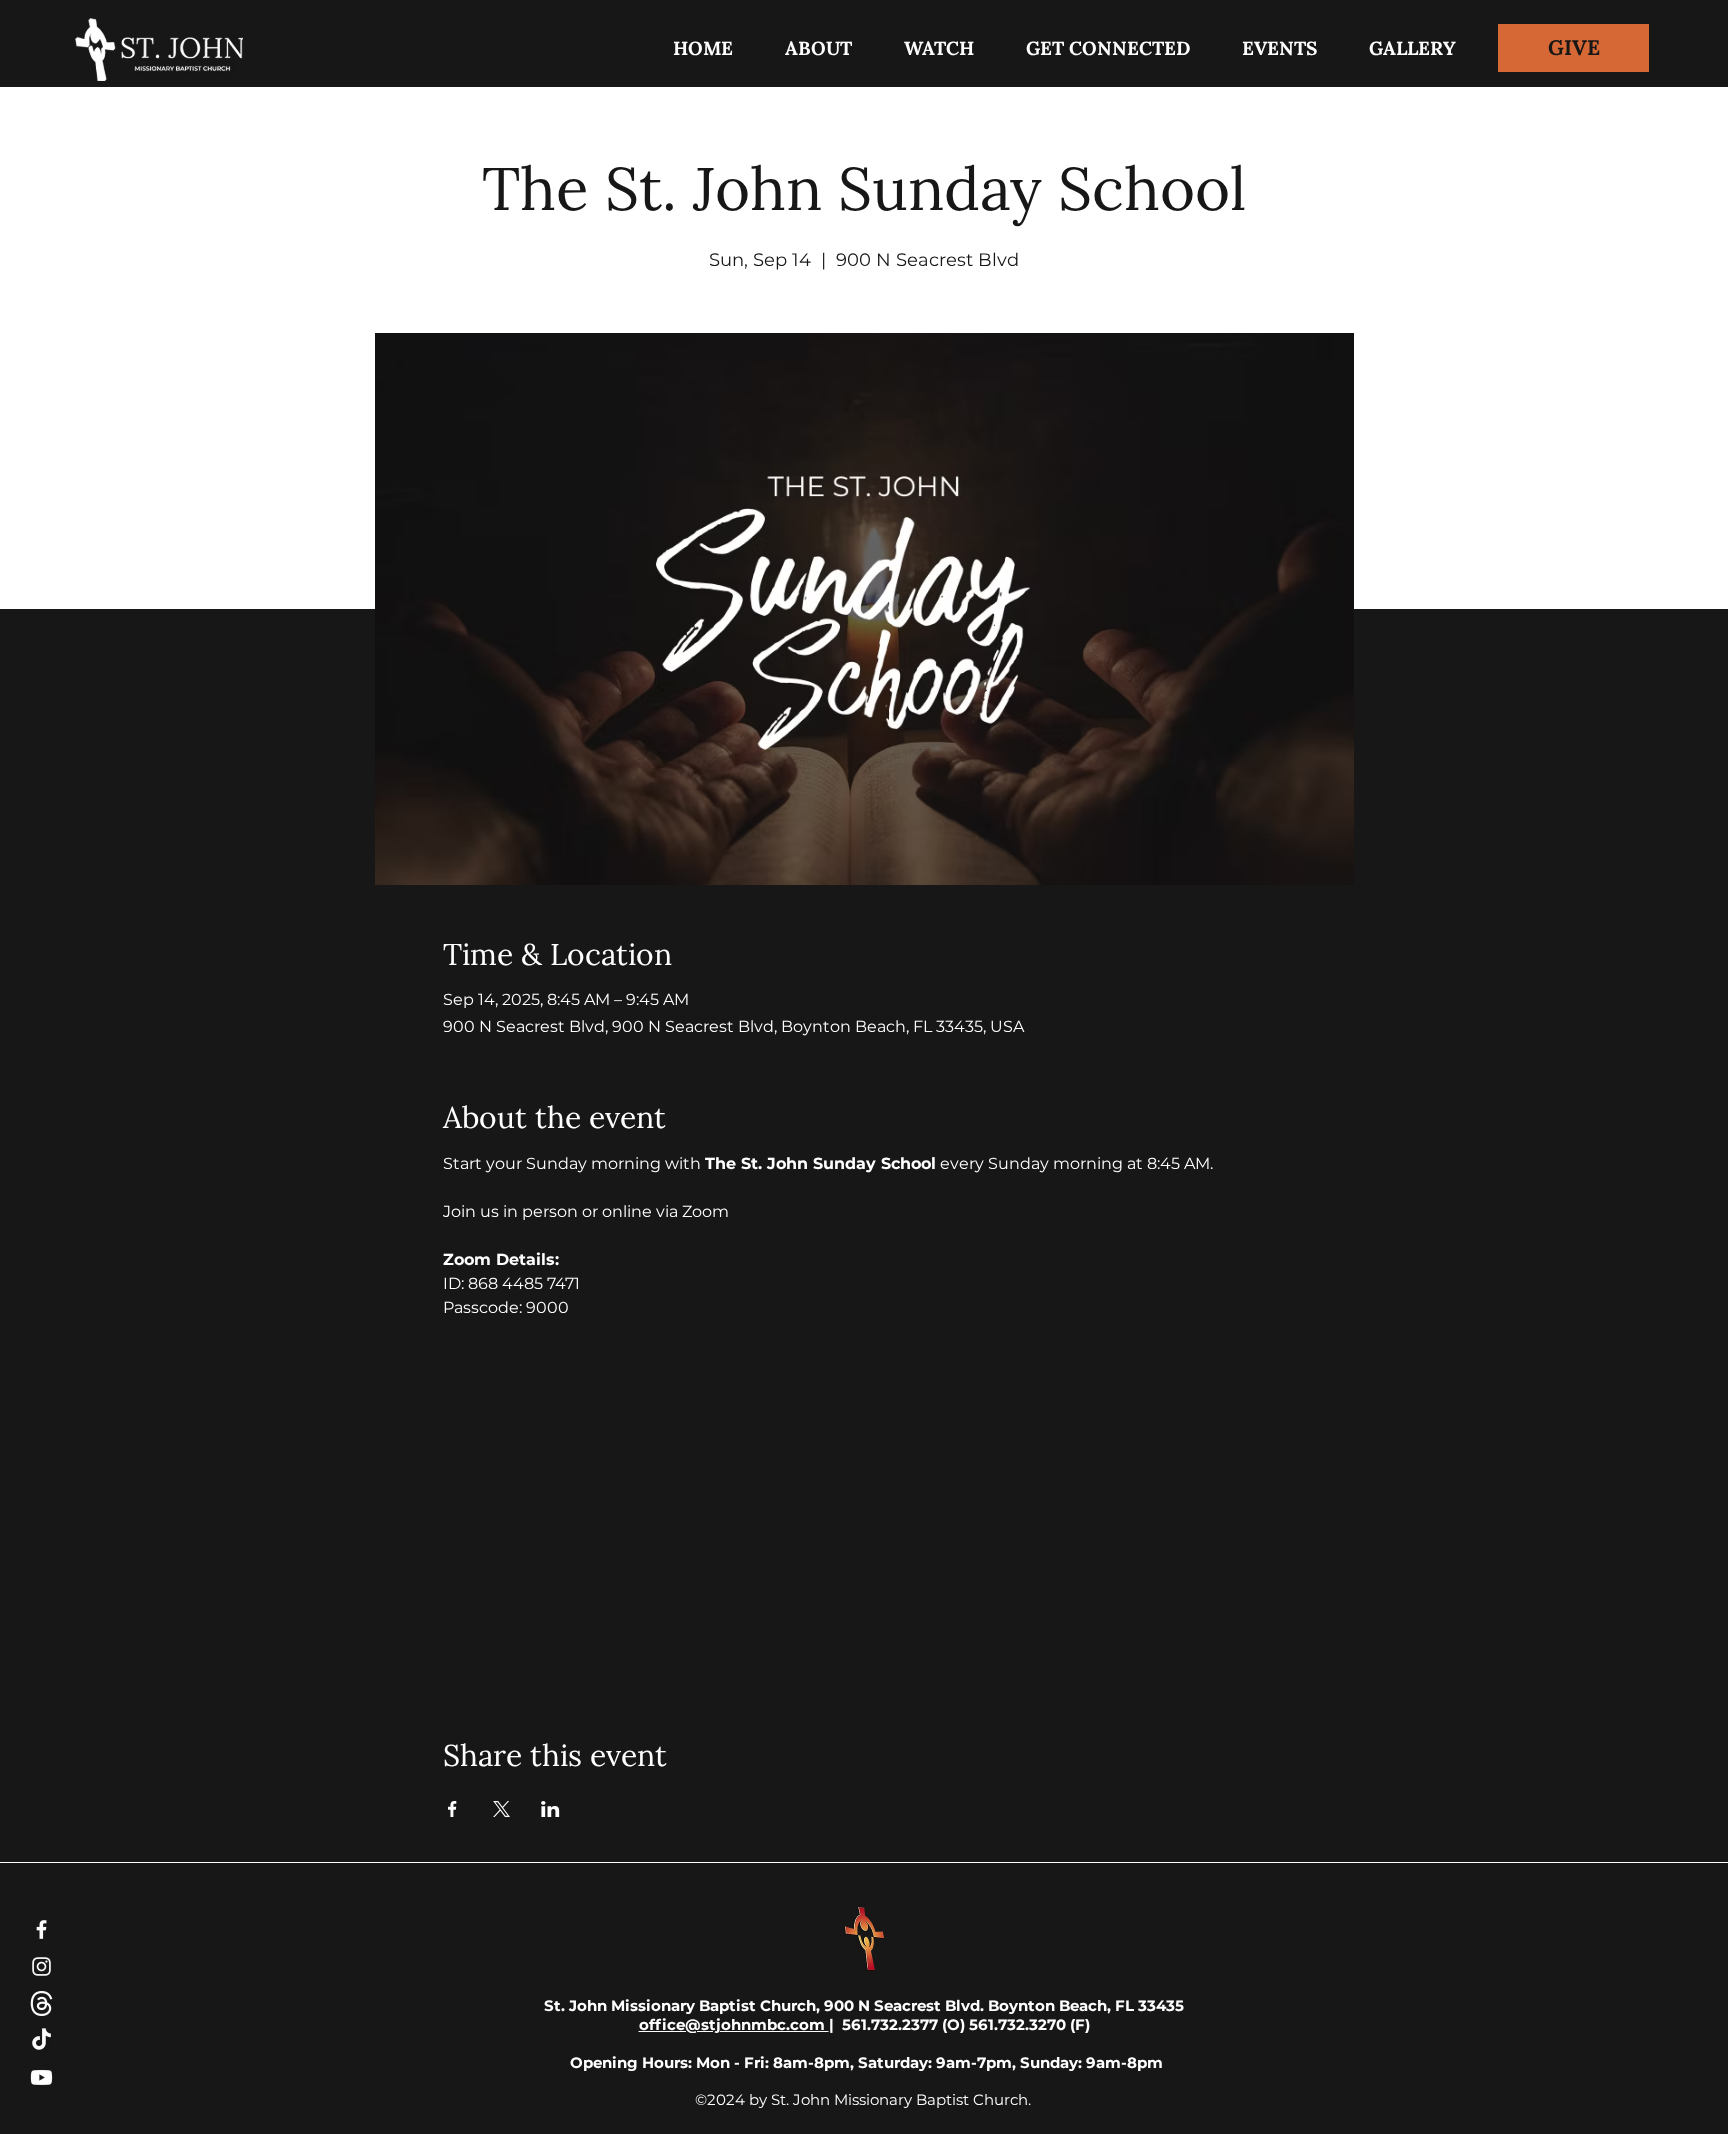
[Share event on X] (501, 1809)
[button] (1108, 48)
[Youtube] (41, 2077)
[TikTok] (41, 2040)
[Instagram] (41, 1966)
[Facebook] (41, 1929)
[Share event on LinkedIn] (550, 1809)
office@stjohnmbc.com (734, 2024)
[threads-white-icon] (41, 2003)
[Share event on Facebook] (452, 1809)
